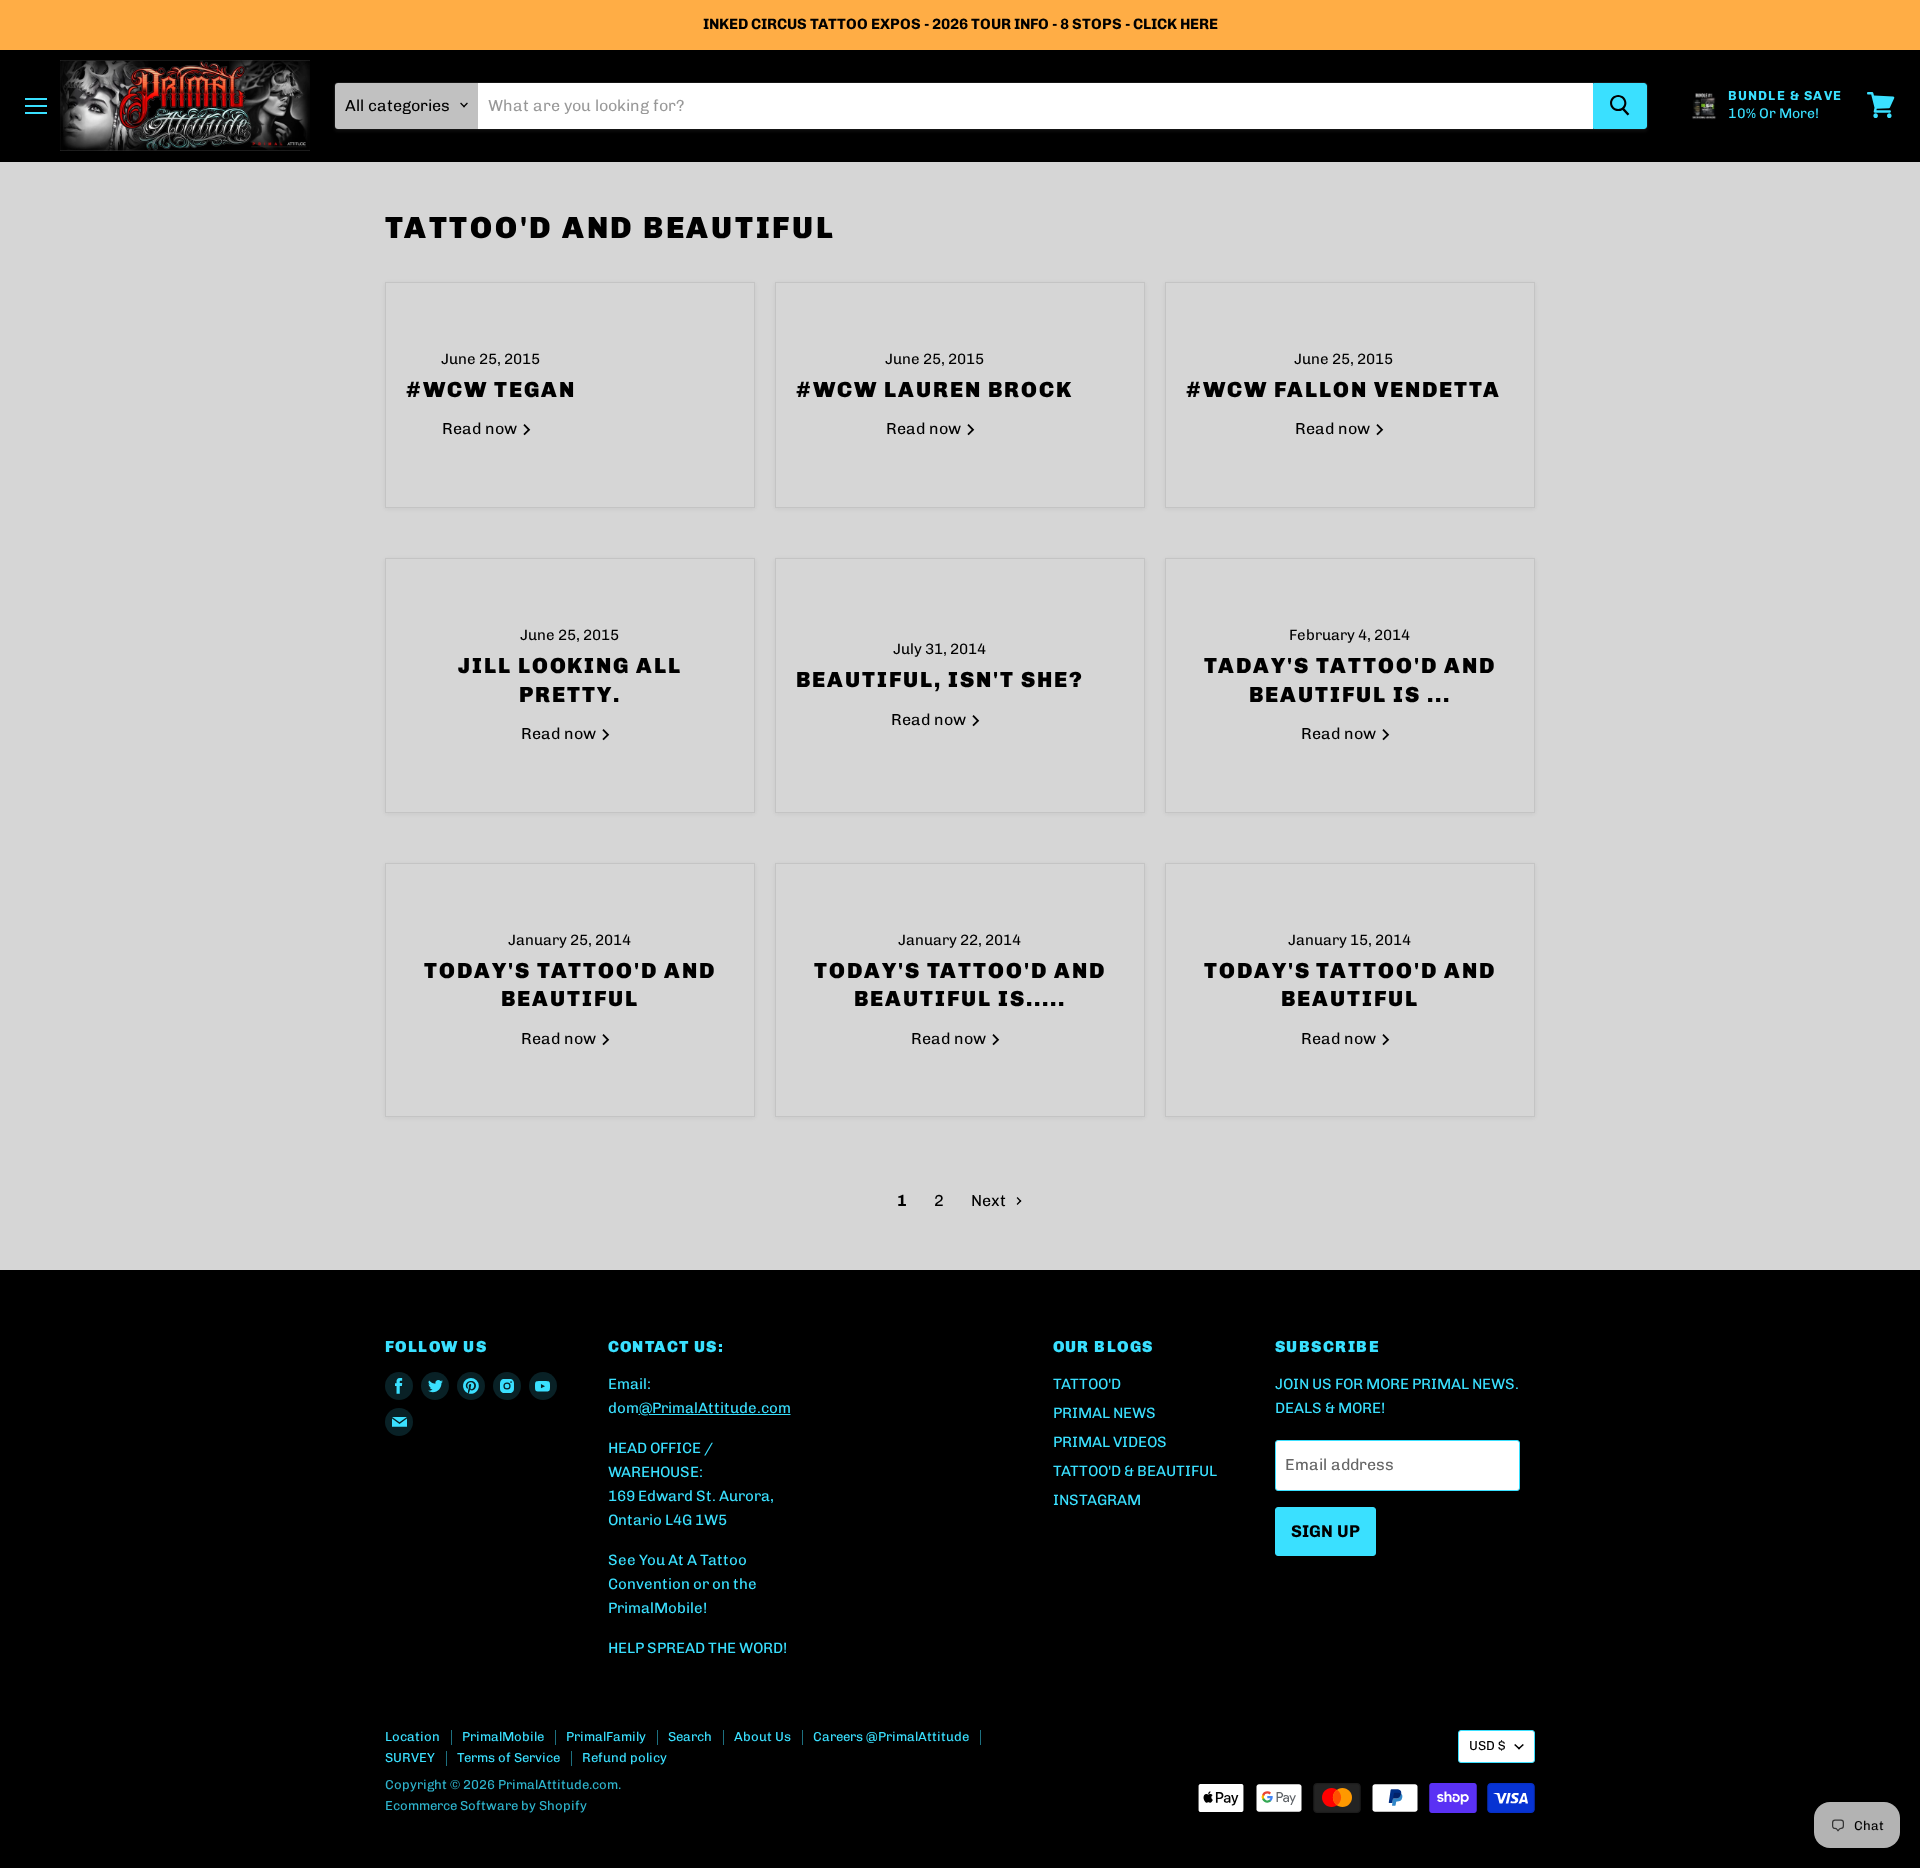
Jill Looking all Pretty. (570, 680)
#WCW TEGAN (491, 389)
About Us (762, 1736)
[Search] (1620, 105)
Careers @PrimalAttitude (891, 1736)
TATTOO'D (1087, 1384)
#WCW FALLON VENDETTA (1343, 389)
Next (990, 1200)
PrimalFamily (606, 1736)
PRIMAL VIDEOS (1110, 1442)
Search (690, 1736)
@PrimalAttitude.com (715, 1408)
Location (412, 1736)
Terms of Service (508, 1757)
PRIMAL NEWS (1104, 1413)
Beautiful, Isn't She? (940, 679)
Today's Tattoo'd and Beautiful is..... (960, 985)
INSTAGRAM (1097, 1500)
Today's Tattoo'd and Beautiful (570, 985)
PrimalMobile (503, 1736)
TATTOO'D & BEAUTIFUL (1135, 1471)
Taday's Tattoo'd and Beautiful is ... (1350, 680)
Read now (481, 428)
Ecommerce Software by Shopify (486, 1805)
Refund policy (624, 1757)
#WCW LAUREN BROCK (934, 389)
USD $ (1487, 1745)
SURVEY (410, 1757)
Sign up (1325, 1531)
